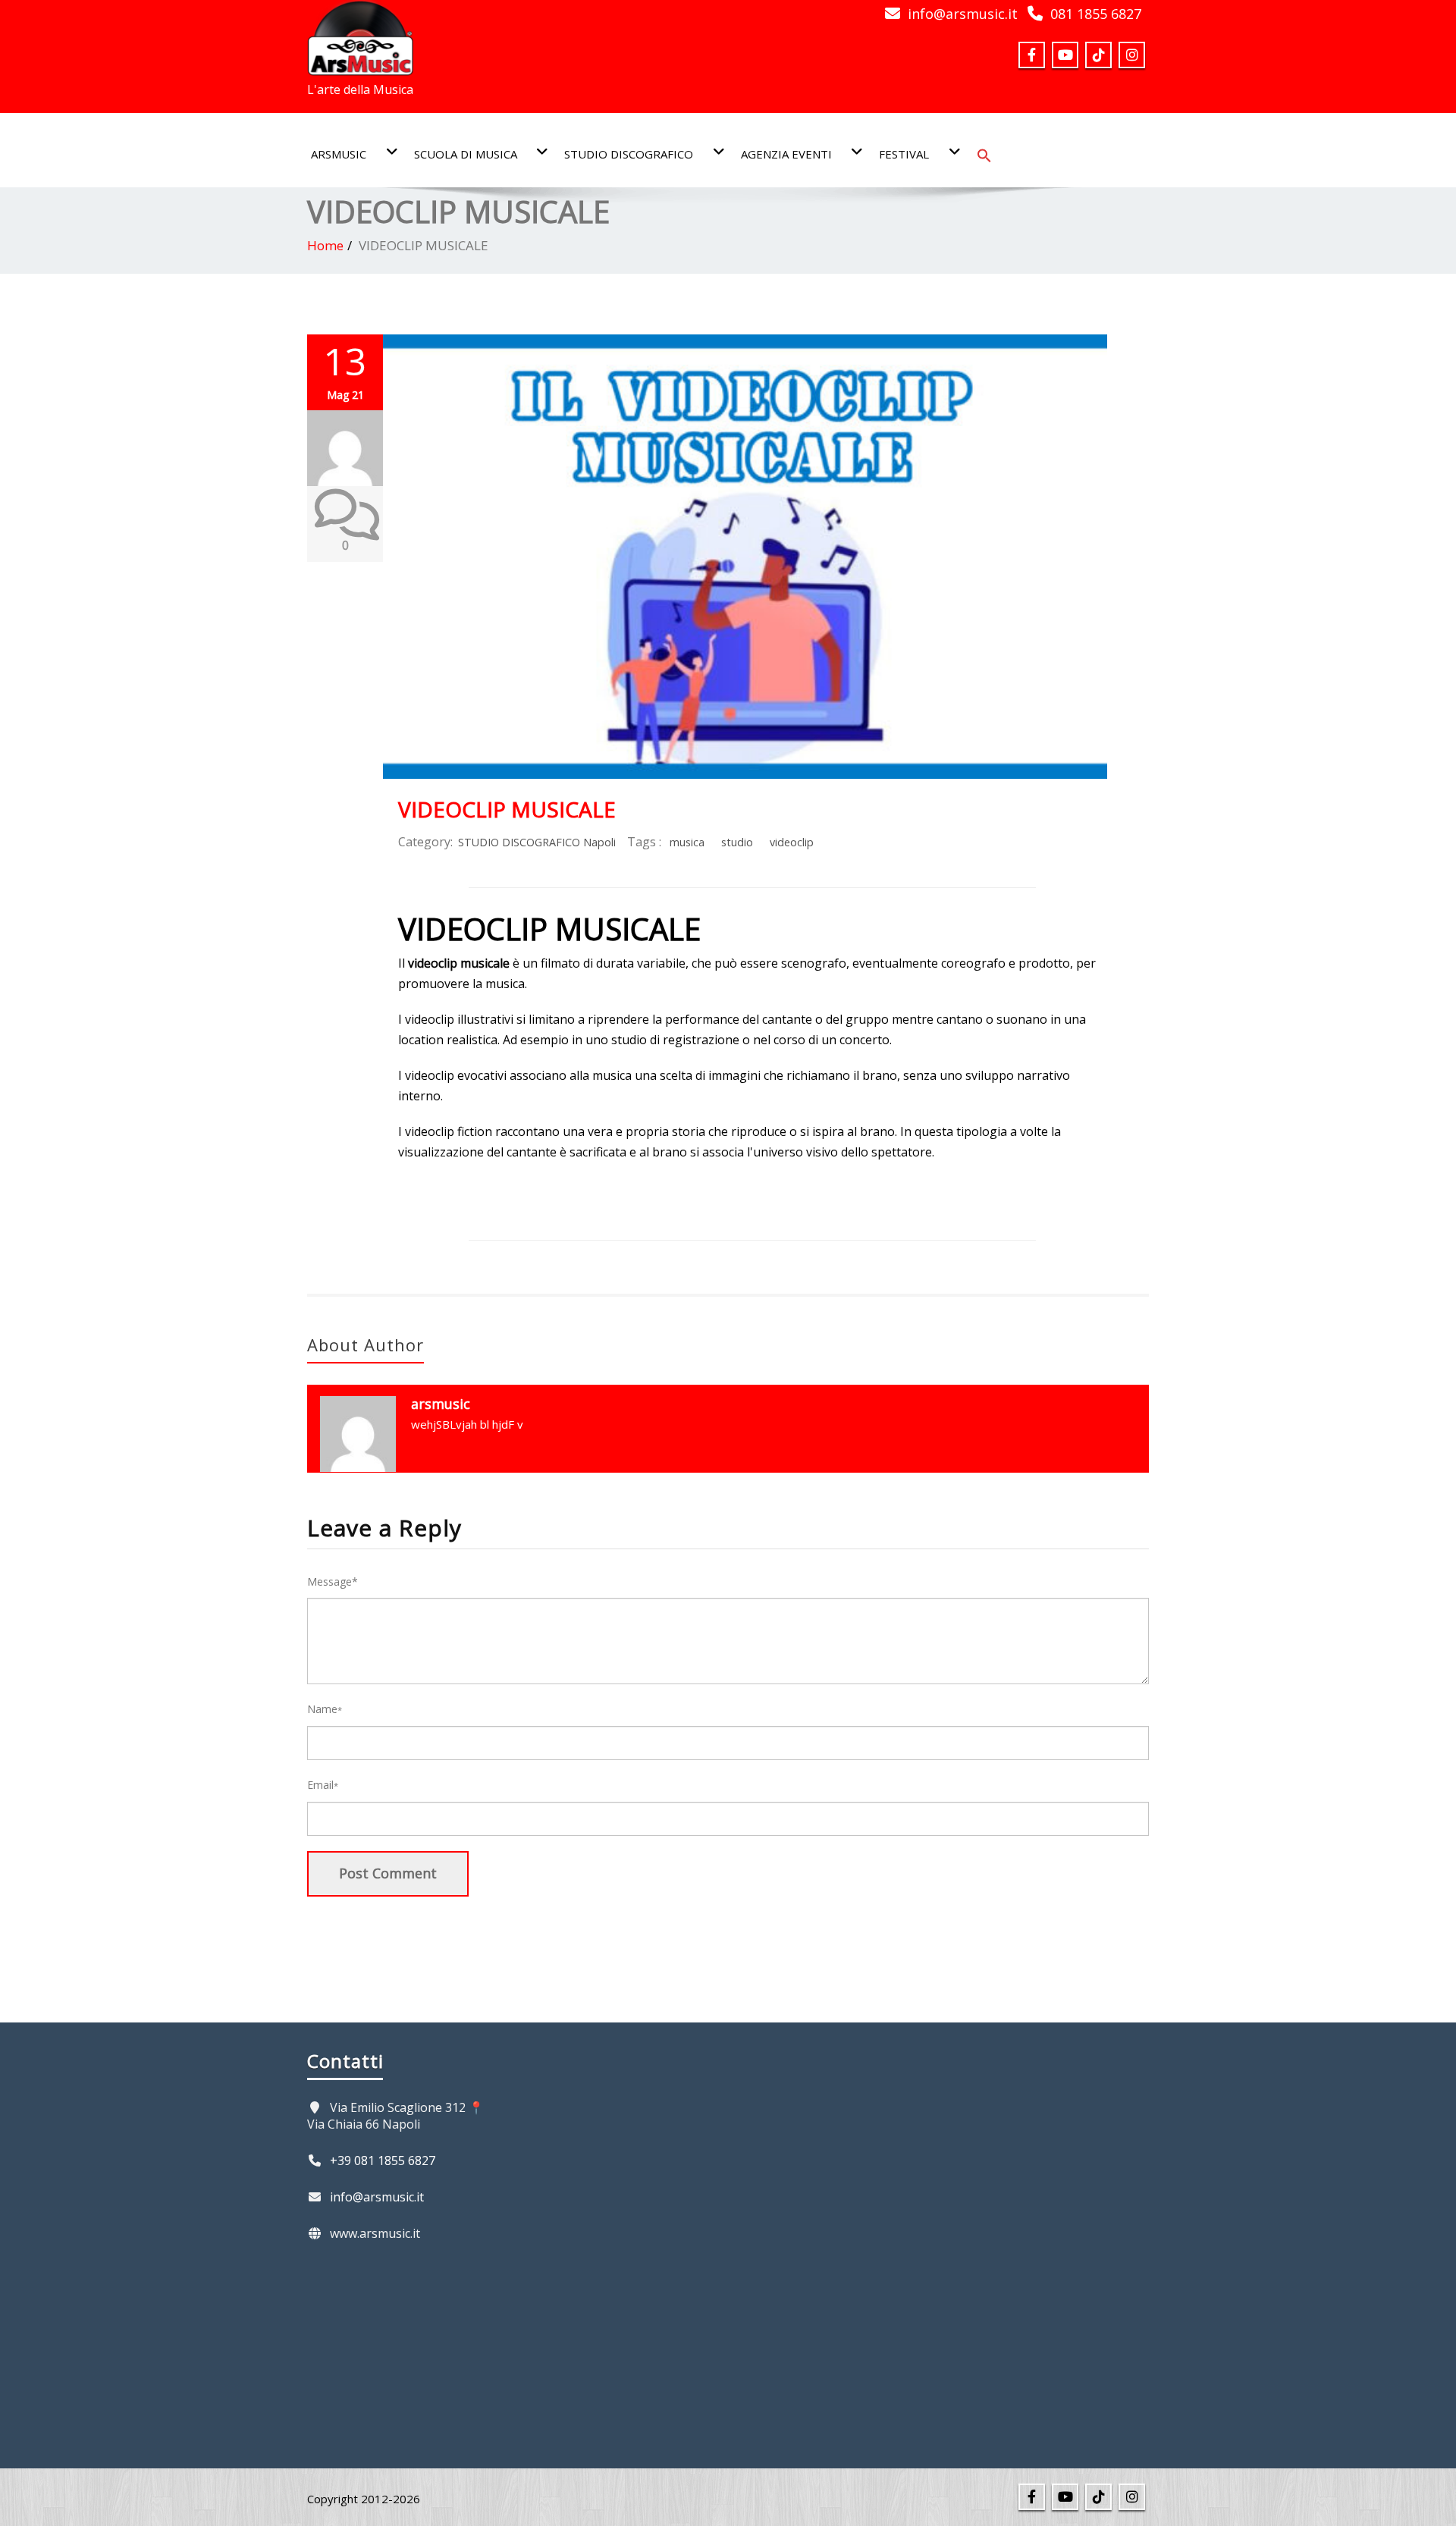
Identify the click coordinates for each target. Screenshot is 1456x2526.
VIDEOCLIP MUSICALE (507, 809)
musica (687, 842)
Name (325, 1709)
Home (325, 245)
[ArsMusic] (360, 33)
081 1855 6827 (1096, 14)
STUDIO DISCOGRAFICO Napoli (537, 842)
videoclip (792, 842)
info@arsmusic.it (963, 14)
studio (737, 842)
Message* (333, 1581)
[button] (984, 154)
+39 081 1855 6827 (383, 2160)
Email (323, 1785)
